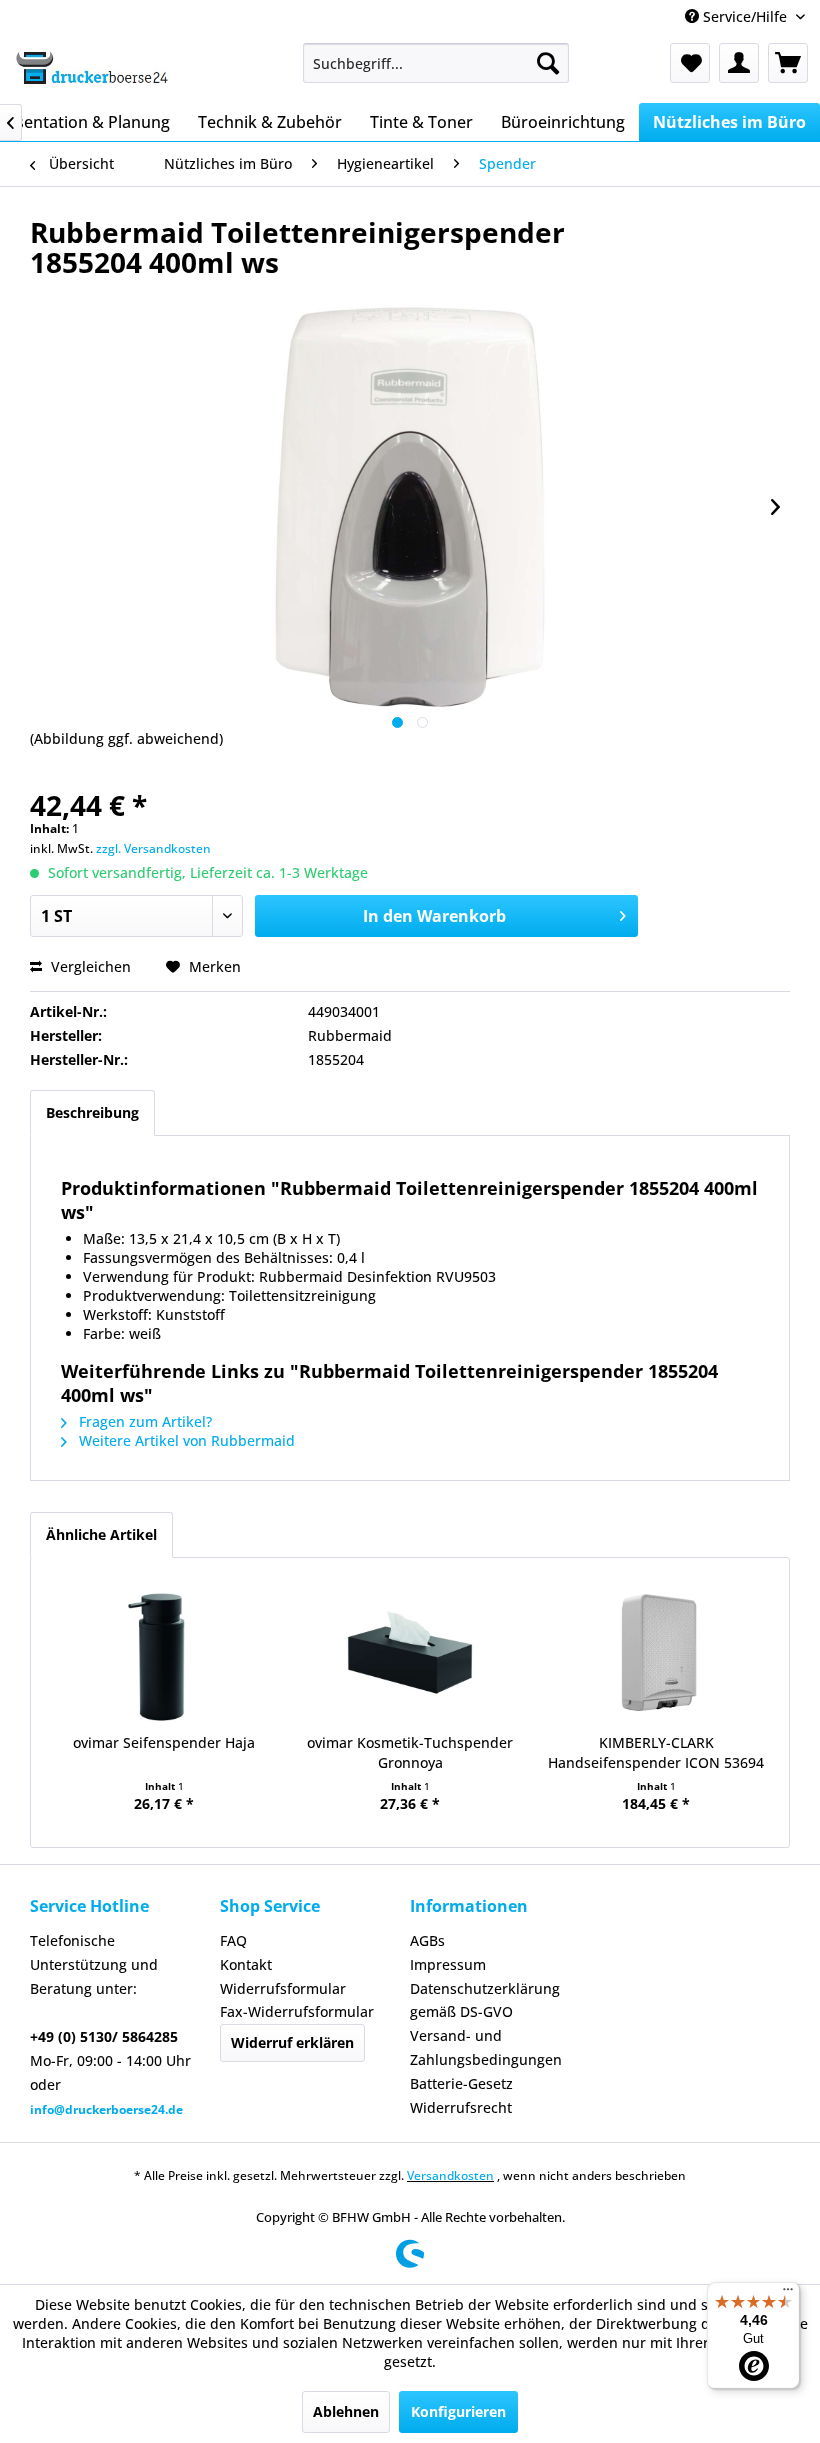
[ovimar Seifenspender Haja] (164, 1653)
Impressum (448, 1964)
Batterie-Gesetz (461, 2083)
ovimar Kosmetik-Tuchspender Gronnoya (410, 1752)
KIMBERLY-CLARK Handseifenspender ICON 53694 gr (656, 1753)
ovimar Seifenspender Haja (164, 1742)
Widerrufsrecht (461, 2107)
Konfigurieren (458, 2411)
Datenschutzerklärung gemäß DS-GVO (485, 2000)
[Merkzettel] (690, 63)
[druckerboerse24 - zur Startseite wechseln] (91, 68)
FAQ (233, 1940)
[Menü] (788, 2294)
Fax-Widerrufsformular (297, 2011)
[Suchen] (548, 63)
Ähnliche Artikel (101, 1534)
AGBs (427, 1940)
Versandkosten (450, 2175)
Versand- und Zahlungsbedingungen (486, 2047)
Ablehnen (346, 2411)
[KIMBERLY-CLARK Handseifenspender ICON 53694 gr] (656, 1653)
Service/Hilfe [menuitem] (745, 16)
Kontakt (246, 1964)
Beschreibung (92, 1112)
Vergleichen (89, 966)
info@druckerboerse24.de (106, 2109)
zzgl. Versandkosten (153, 848)
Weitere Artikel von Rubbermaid (185, 1440)
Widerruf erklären (292, 2042)
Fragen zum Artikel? (143, 1421)
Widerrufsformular (283, 1988)
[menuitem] (436, 63)
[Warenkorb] (788, 63)
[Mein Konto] (739, 63)
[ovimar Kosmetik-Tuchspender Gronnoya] (410, 1653)
